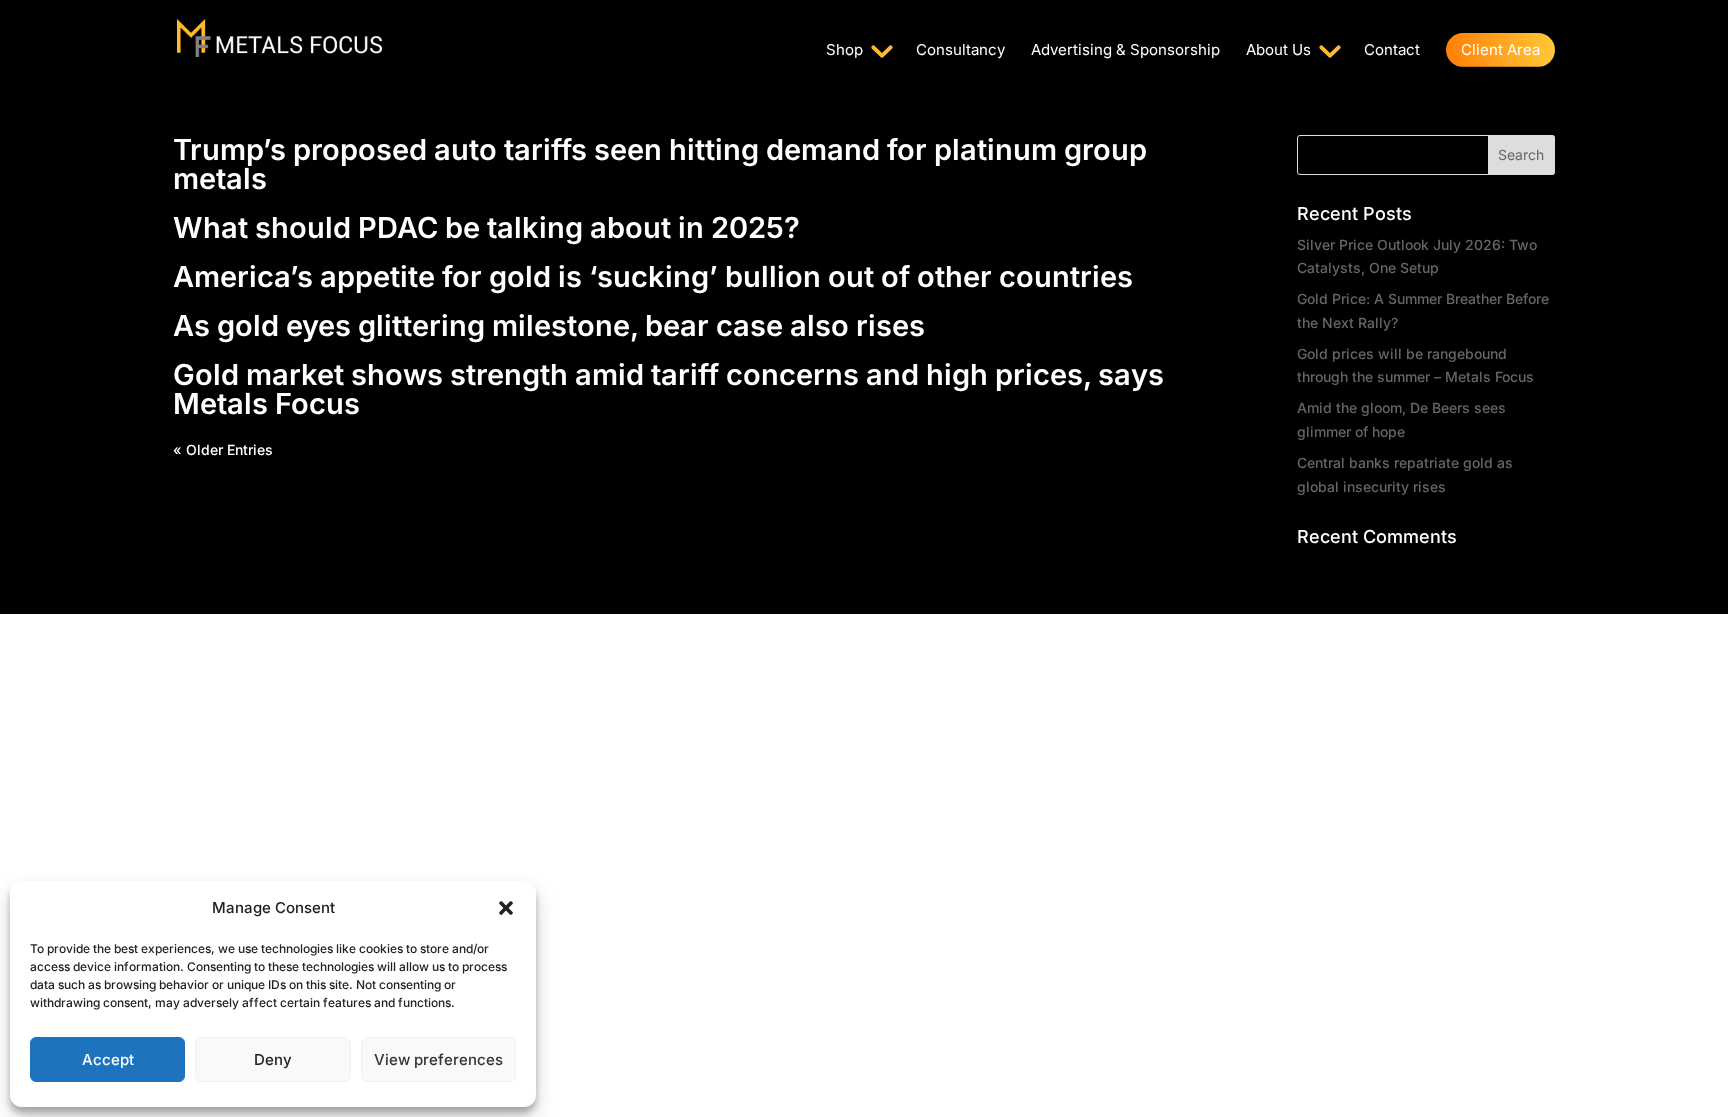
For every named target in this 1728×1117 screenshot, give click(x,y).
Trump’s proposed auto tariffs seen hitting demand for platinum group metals (660, 164)
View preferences (438, 1059)
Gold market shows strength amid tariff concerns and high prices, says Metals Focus (668, 389)
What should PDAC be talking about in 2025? (486, 227)
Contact (1392, 51)
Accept (108, 1059)
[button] (506, 908)
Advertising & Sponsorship (1125, 51)
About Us (1278, 51)
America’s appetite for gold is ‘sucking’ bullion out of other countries (653, 276)
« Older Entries (223, 449)
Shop (844, 51)
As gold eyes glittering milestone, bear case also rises (549, 325)
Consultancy (960, 51)
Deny (273, 1059)
